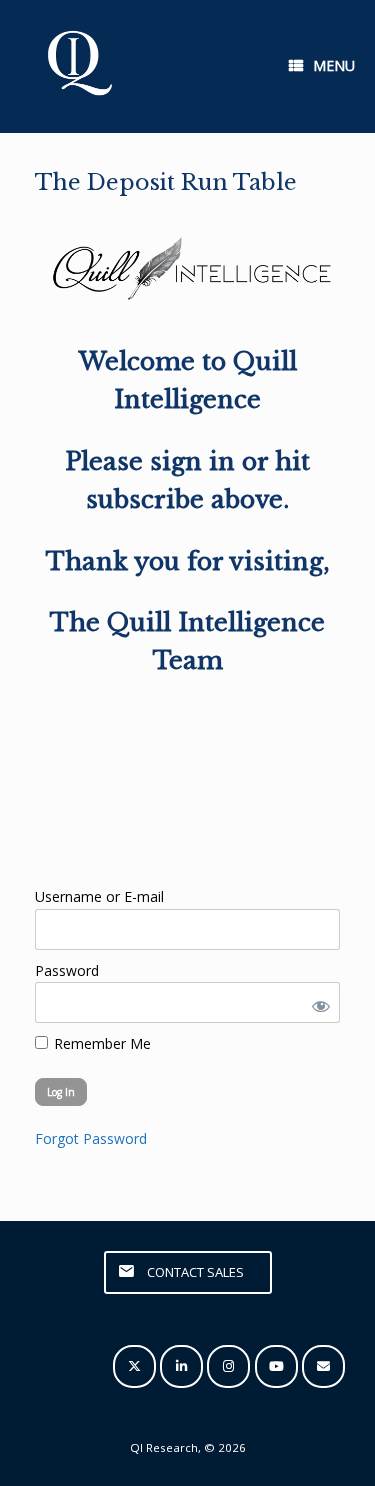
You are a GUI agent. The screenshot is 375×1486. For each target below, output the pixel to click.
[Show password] (317, 1002)
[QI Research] (78, 66)
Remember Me (100, 1043)
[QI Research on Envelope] (323, 1366)
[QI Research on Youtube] (276, 1366)
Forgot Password (91, 1138)
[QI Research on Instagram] (228, 1366)
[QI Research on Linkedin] (181, 1366)
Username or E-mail (99, 896)
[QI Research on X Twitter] (134, 1366)
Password (67, 970)
